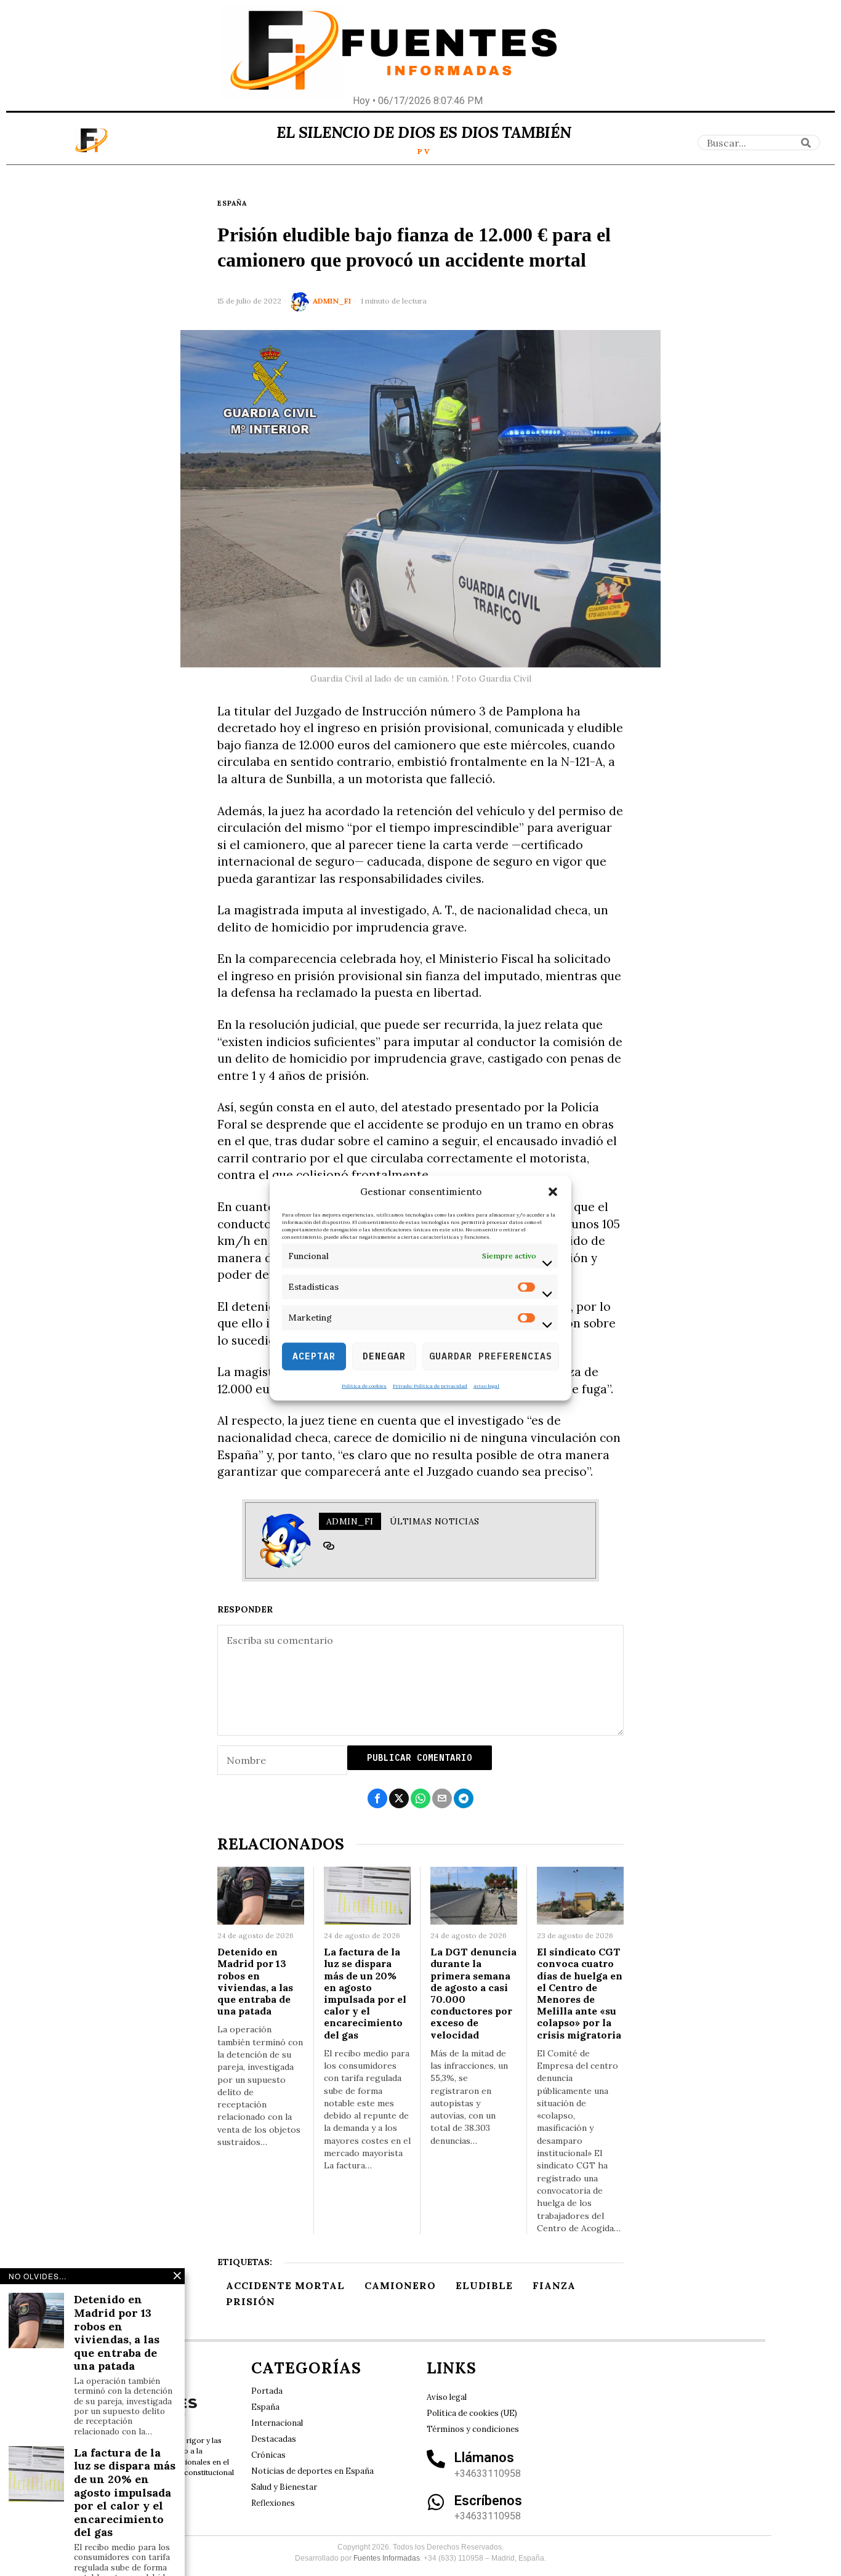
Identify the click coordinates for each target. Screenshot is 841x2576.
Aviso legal (486, 1385)
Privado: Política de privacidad (430, 1385)
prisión (251, 2301)
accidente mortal (285, 2285)
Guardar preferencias (491, 1356)
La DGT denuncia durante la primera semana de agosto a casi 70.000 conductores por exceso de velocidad (473, 1993)
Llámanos (484, 2457)
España (232, 203)
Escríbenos (488, 2501)
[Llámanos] (436, 2459)
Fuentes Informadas (387, 2558)
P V (424, 151)
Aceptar (314, 1356)
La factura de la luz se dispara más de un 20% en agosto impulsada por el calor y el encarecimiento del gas (365, 1993)
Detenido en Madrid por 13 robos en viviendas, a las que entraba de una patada (255, 1982)
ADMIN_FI (332, 301)
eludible (484, 2285)
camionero (400, 2285)
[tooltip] (329, 1546)
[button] (553, 1192)
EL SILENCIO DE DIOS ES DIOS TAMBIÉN (424, 132)
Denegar (384, 1356)
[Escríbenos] (436, 2502)
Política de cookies (364, 1385)
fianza (554, 2285)
